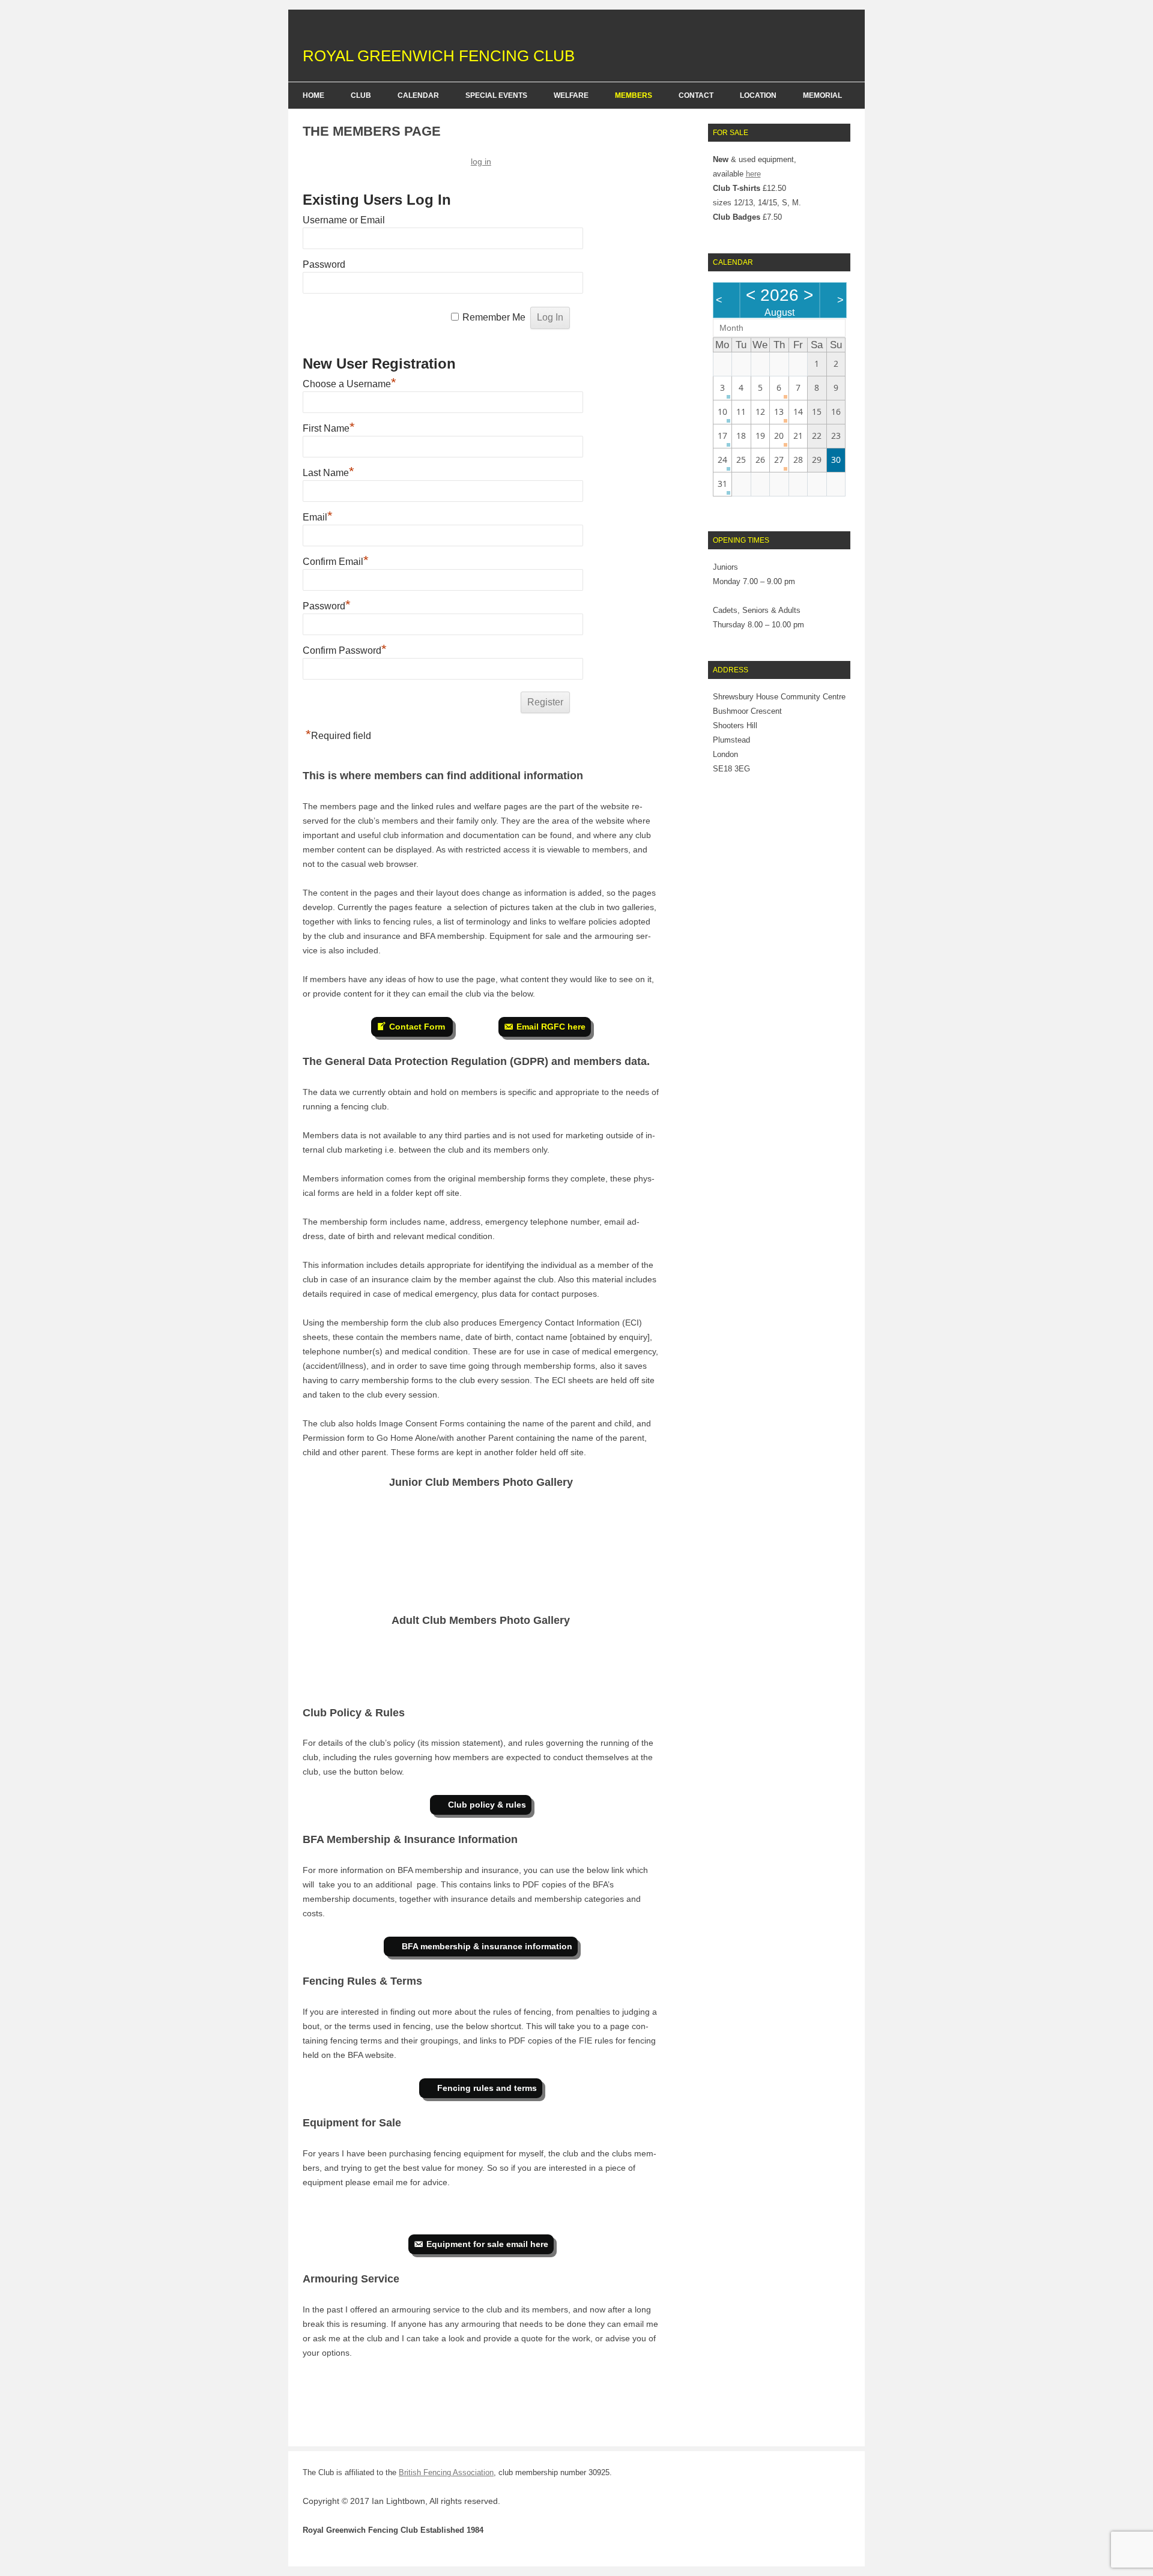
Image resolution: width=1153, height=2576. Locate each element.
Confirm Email (336, 562)
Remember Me (494, 317)
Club (361, 95)
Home (313, 95)
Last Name (328, 473)
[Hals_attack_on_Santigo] (451, 1571)
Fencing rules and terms (487, 2088)
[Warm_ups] (511, 1526)
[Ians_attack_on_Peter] (630, 1664)
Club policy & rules (487, 1805)
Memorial (822, 95)
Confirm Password (345, 650)
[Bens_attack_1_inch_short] (332, 1526)
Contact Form (418, 1027)
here (753, 174)
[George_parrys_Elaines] (451, 1664)
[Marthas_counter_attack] (630, 1526)
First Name (329, 428)
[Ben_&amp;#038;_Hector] (332, 1571)
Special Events (496, 95)
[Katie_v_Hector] (392, 1571)
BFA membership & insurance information (487, 1946)
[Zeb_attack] (570, 1526)
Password (324, 264)
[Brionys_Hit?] (570, 1664)
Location (758, 95)
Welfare (571, 95)
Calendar (418, 95)
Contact (696, 95)
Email (318, 517)
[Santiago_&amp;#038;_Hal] (451, 1526)
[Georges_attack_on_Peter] (392, 1664)
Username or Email (344, 220)
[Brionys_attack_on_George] (332, 1664)
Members (634, 95)
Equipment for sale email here (487, 2244)
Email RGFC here (551, 1027)
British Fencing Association (446, 2472)
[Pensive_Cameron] (392, 1526)
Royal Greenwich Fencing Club (439, 56)
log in (481, 161)
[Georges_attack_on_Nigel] (511, 1664)
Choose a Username (350, 384)
